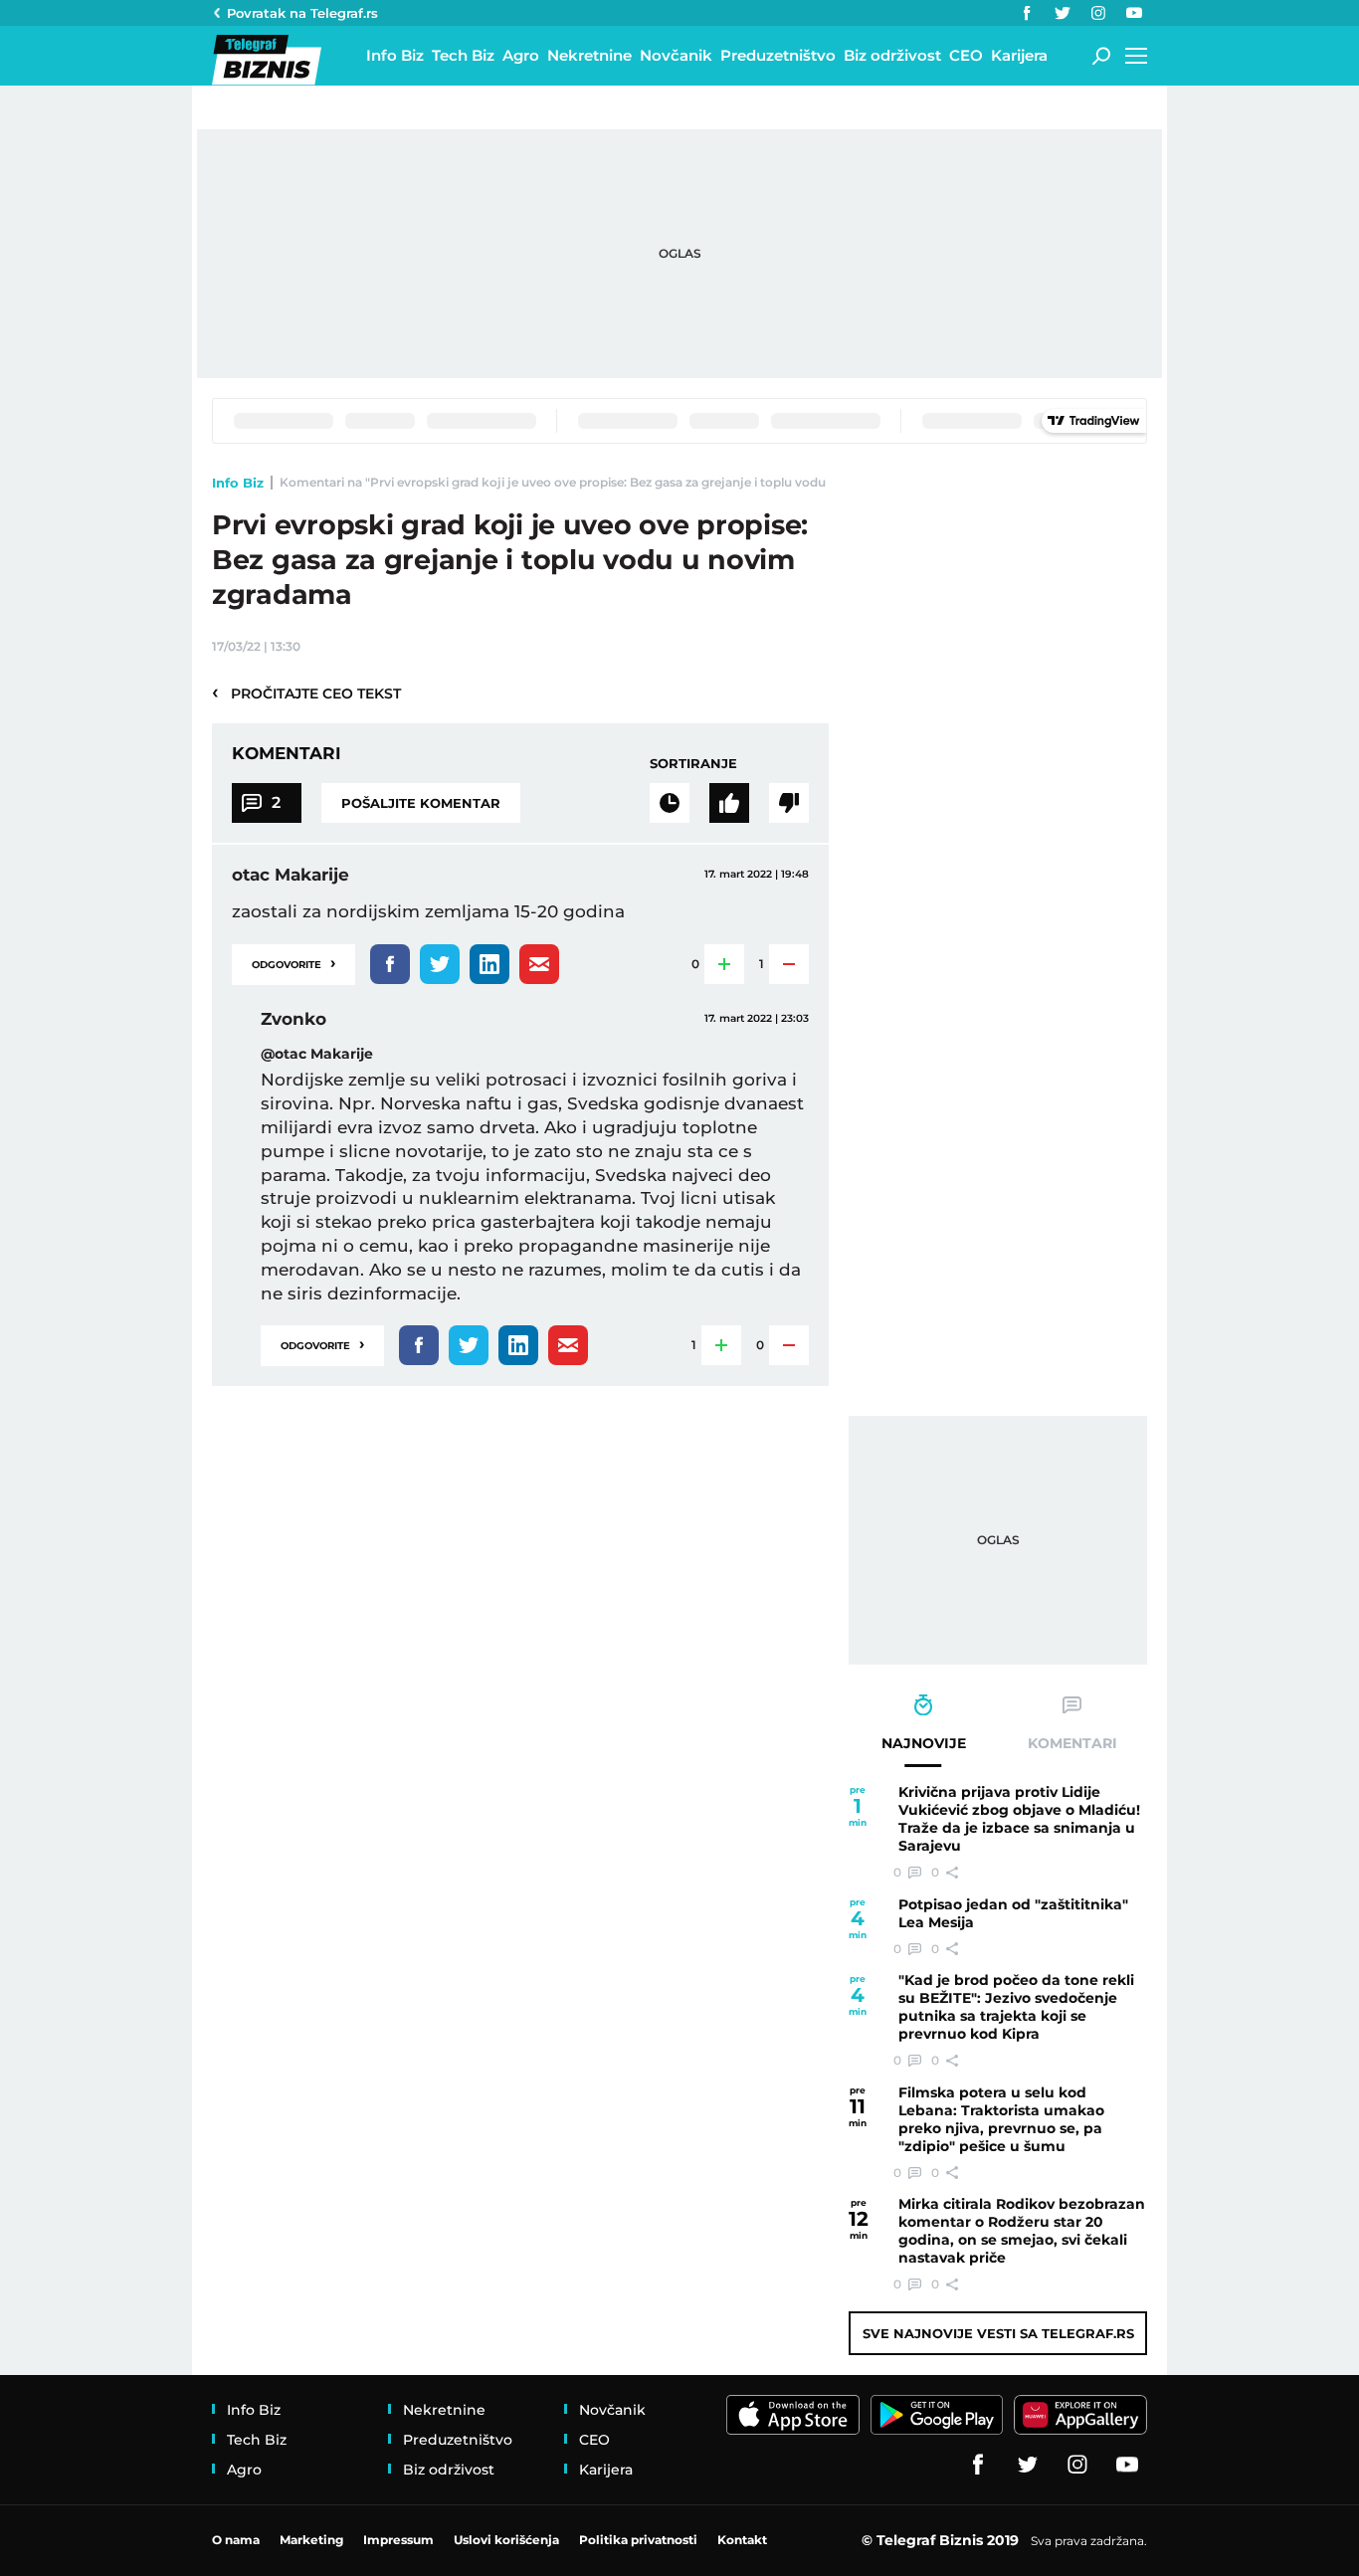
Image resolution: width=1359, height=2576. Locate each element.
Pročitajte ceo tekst (306, 693)
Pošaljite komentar (421, 803)
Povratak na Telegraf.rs (302, 13)
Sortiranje (693, 763)
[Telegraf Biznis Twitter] (1063, 13)
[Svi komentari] (670, 803)
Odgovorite (293, 963)
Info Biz (238, 483)
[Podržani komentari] (729, 803)
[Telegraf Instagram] (1098, 13)
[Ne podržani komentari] (789, 803)
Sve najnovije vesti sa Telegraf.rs (998, 2333)
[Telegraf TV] (1134, 13)
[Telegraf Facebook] (1027, 13)
